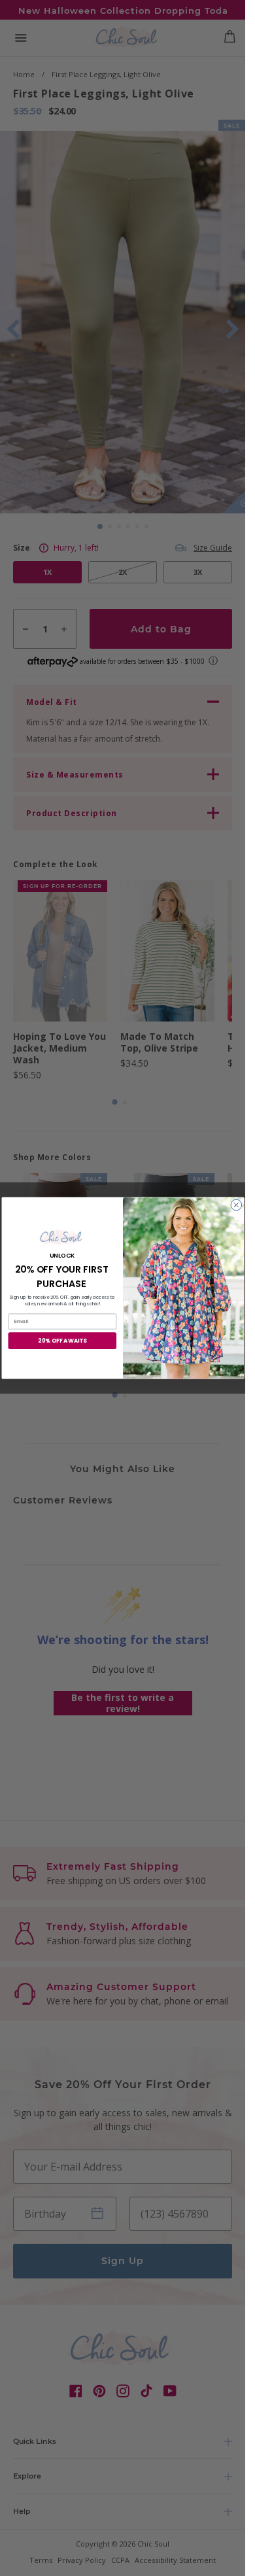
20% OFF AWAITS (62, 1341)
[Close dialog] (236, 1205)
